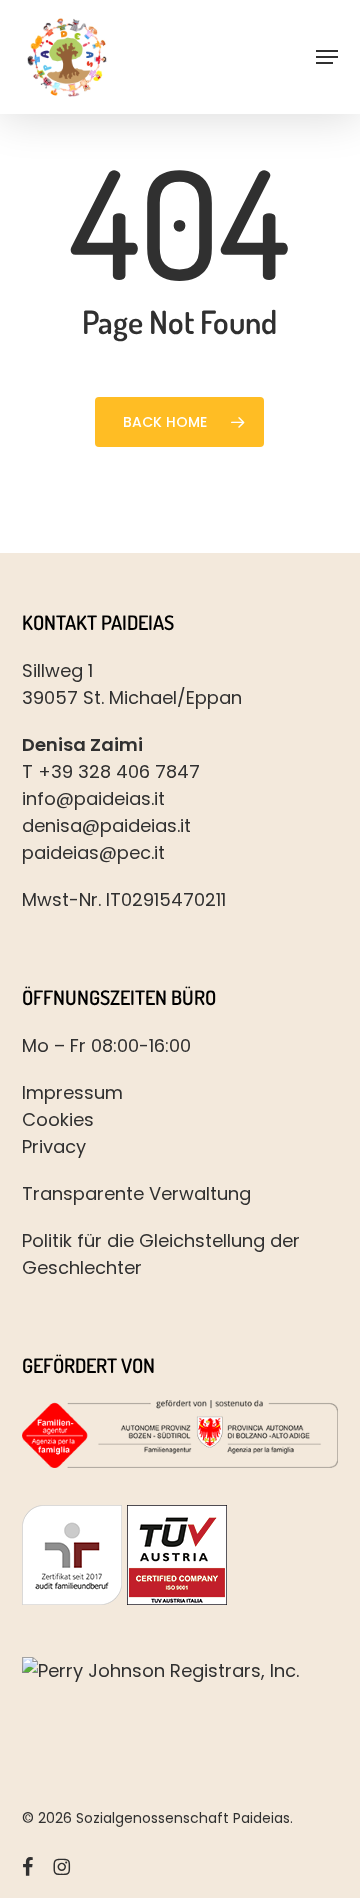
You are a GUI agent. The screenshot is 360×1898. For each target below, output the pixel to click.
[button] (327, 57)
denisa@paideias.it (106, 825)
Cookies (58, 1119)
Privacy (54, 1146)
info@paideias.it (93, 798)
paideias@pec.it (93, 852)
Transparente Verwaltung (136, 1193)
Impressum (72, 1092)
